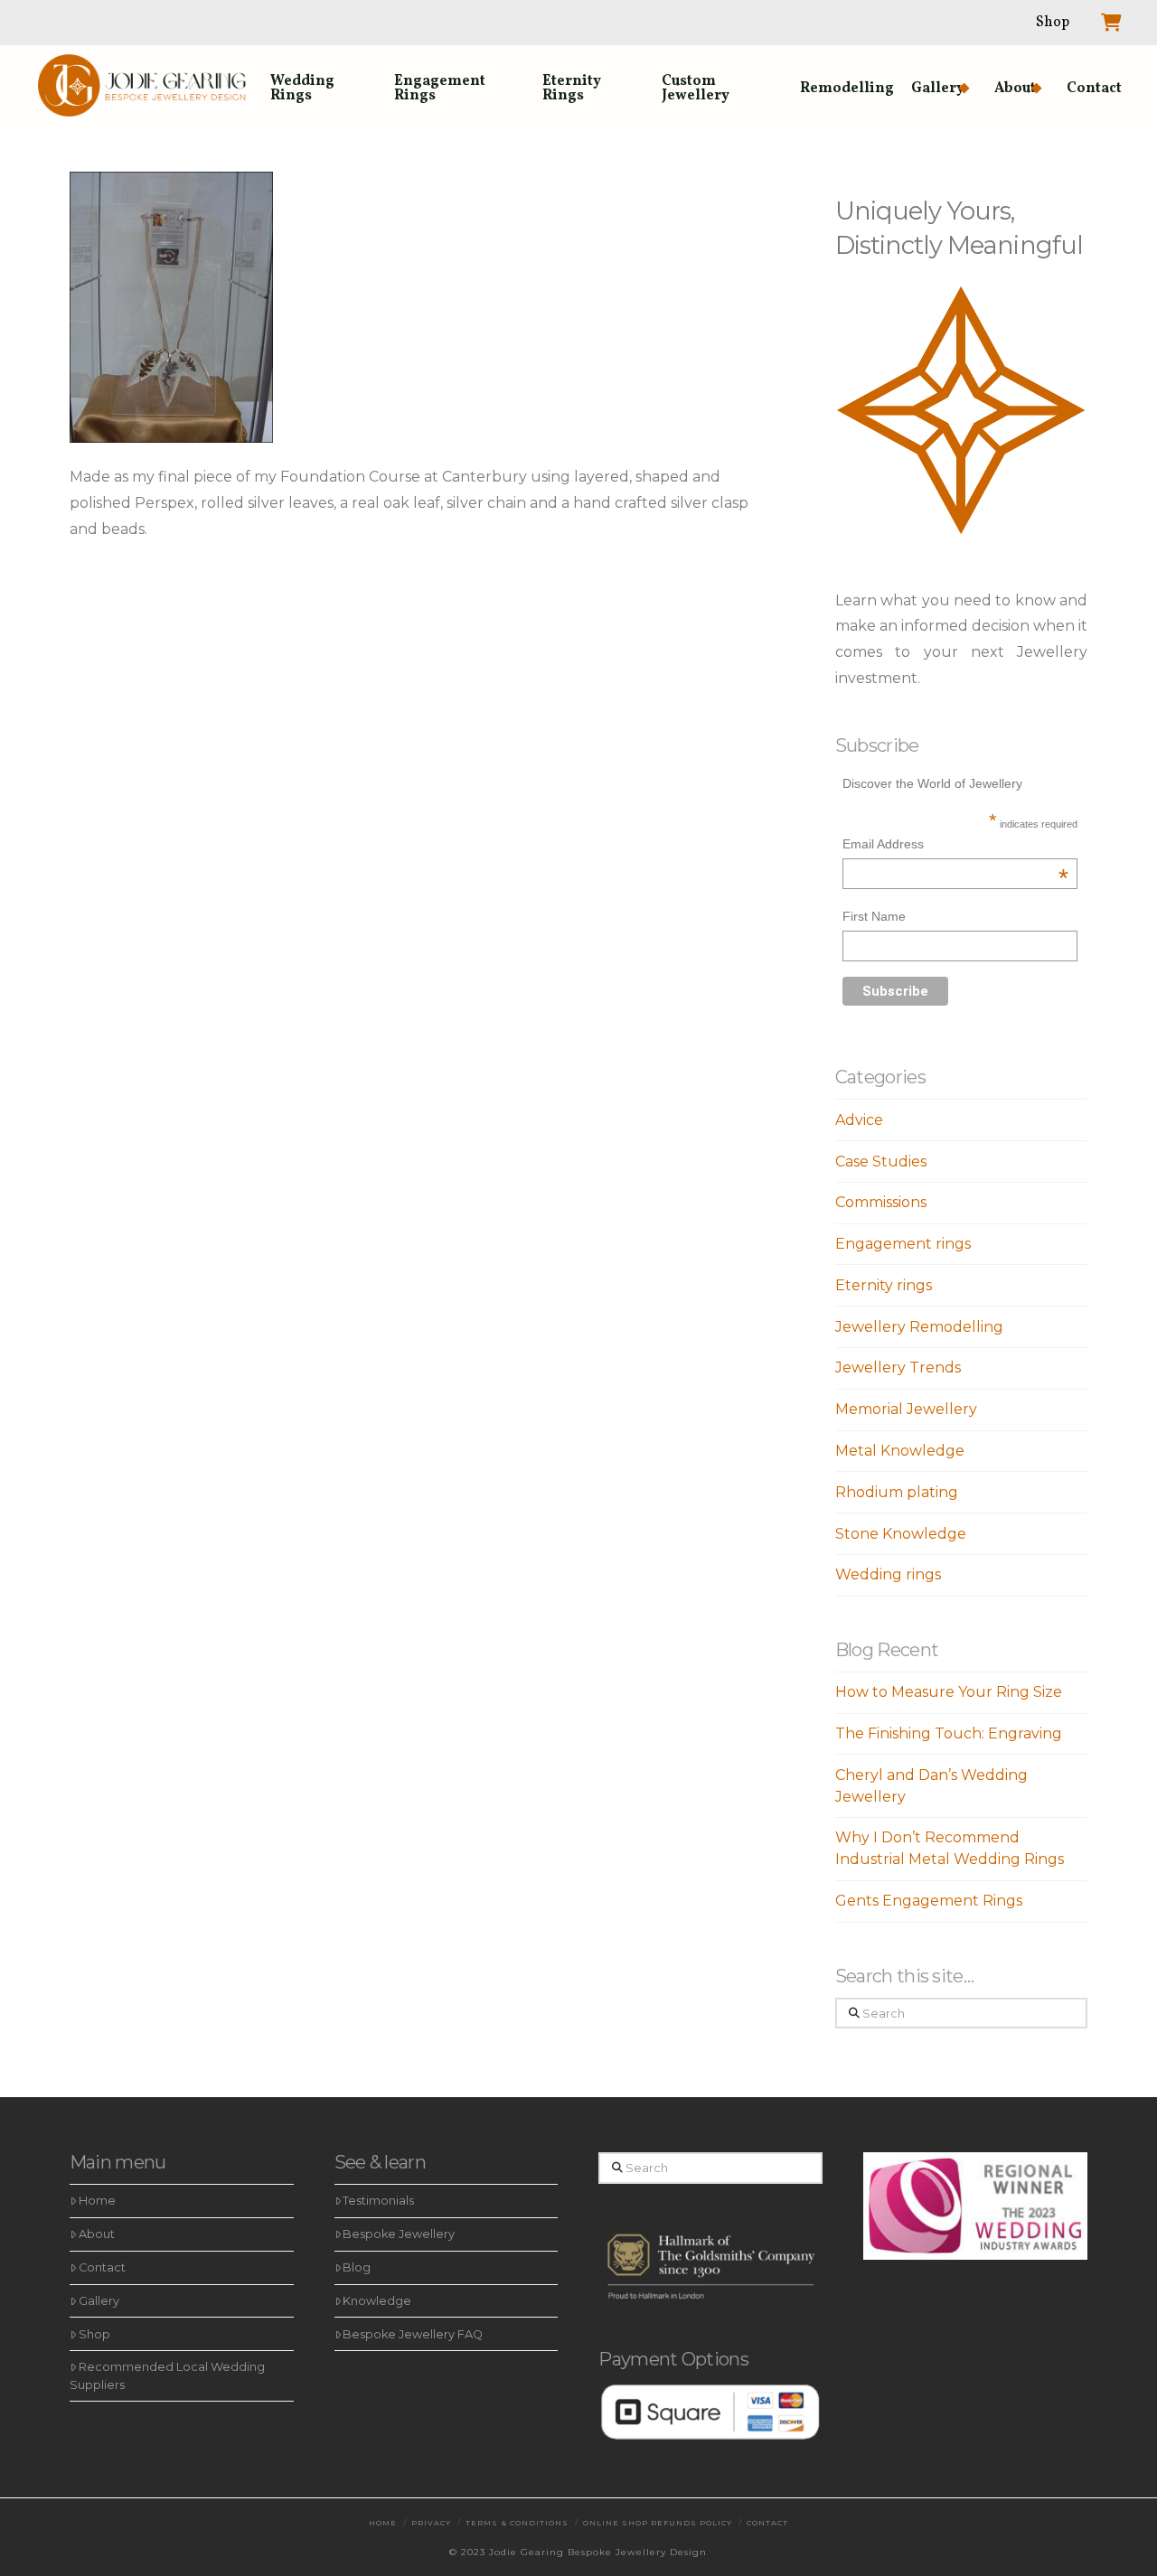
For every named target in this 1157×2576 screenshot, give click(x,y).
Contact (102, 2267)
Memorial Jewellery (906, 1409)
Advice (859, 1120)
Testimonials (378, 2201)
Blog (357, 2267)
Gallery (99, 2301)
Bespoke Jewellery (399, 2234)
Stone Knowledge (901, 1534)
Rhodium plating (897, 1492)
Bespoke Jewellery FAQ (413, 2334)
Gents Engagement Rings (929, 1901)
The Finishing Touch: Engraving (949, 1733)
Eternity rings (884, 1285)
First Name (874, 916)
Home (97, 2201)
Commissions (881, 1202)
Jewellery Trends (898, 1368)
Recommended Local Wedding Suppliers (167, 2375)
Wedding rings (888, 1574)
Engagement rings (903, 1244)
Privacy (431, 2523)
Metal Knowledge (900, 1451)
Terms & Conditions (517, 2523)
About (97, 2234)
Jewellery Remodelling (919, 1327)
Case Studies (881, 1162)
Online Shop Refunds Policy (658, 2523)
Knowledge (377, 2301)
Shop (94, 2334)
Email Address (955, 846)
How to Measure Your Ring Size (949, 1692)
